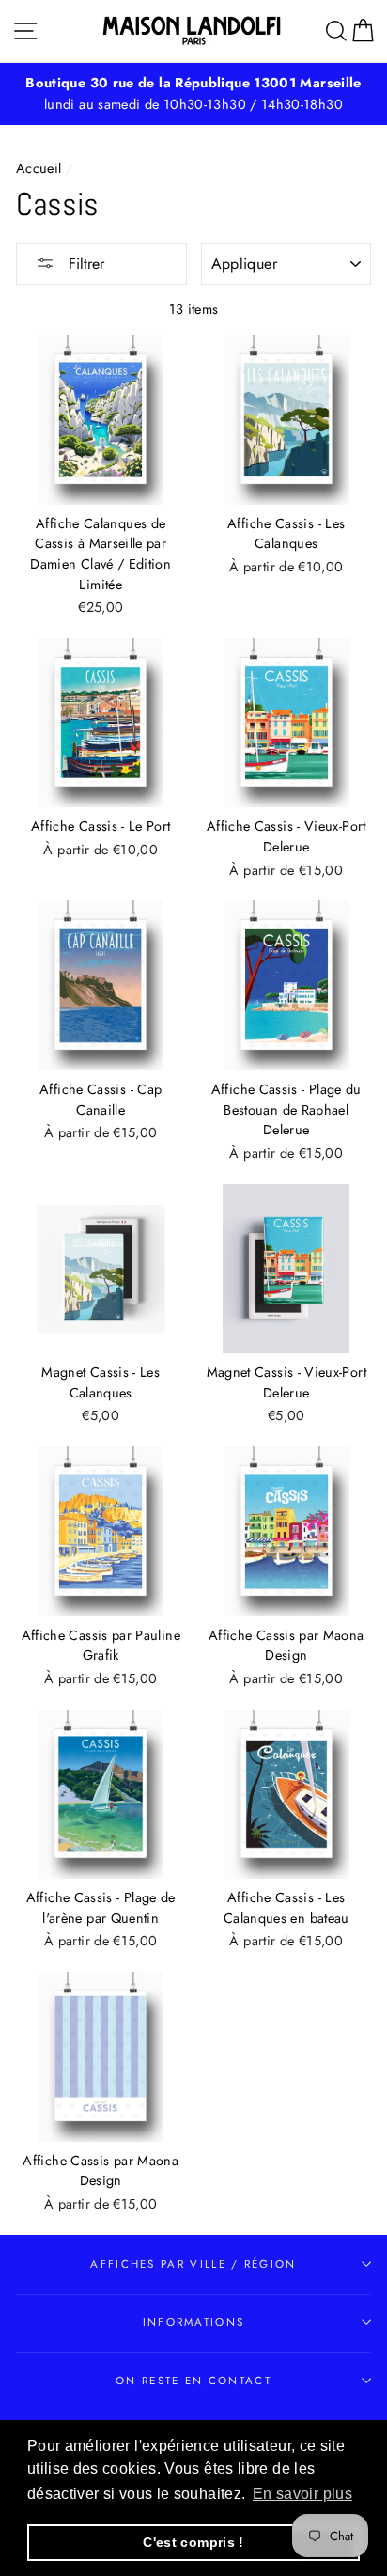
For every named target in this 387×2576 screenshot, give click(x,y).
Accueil (39, 168)
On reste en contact (193, 2381)
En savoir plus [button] (302, 2494)
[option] (193, 94)
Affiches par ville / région (193, 2264)
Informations (194, 2322)
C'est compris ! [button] (193, 2542)
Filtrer (84, 264)
